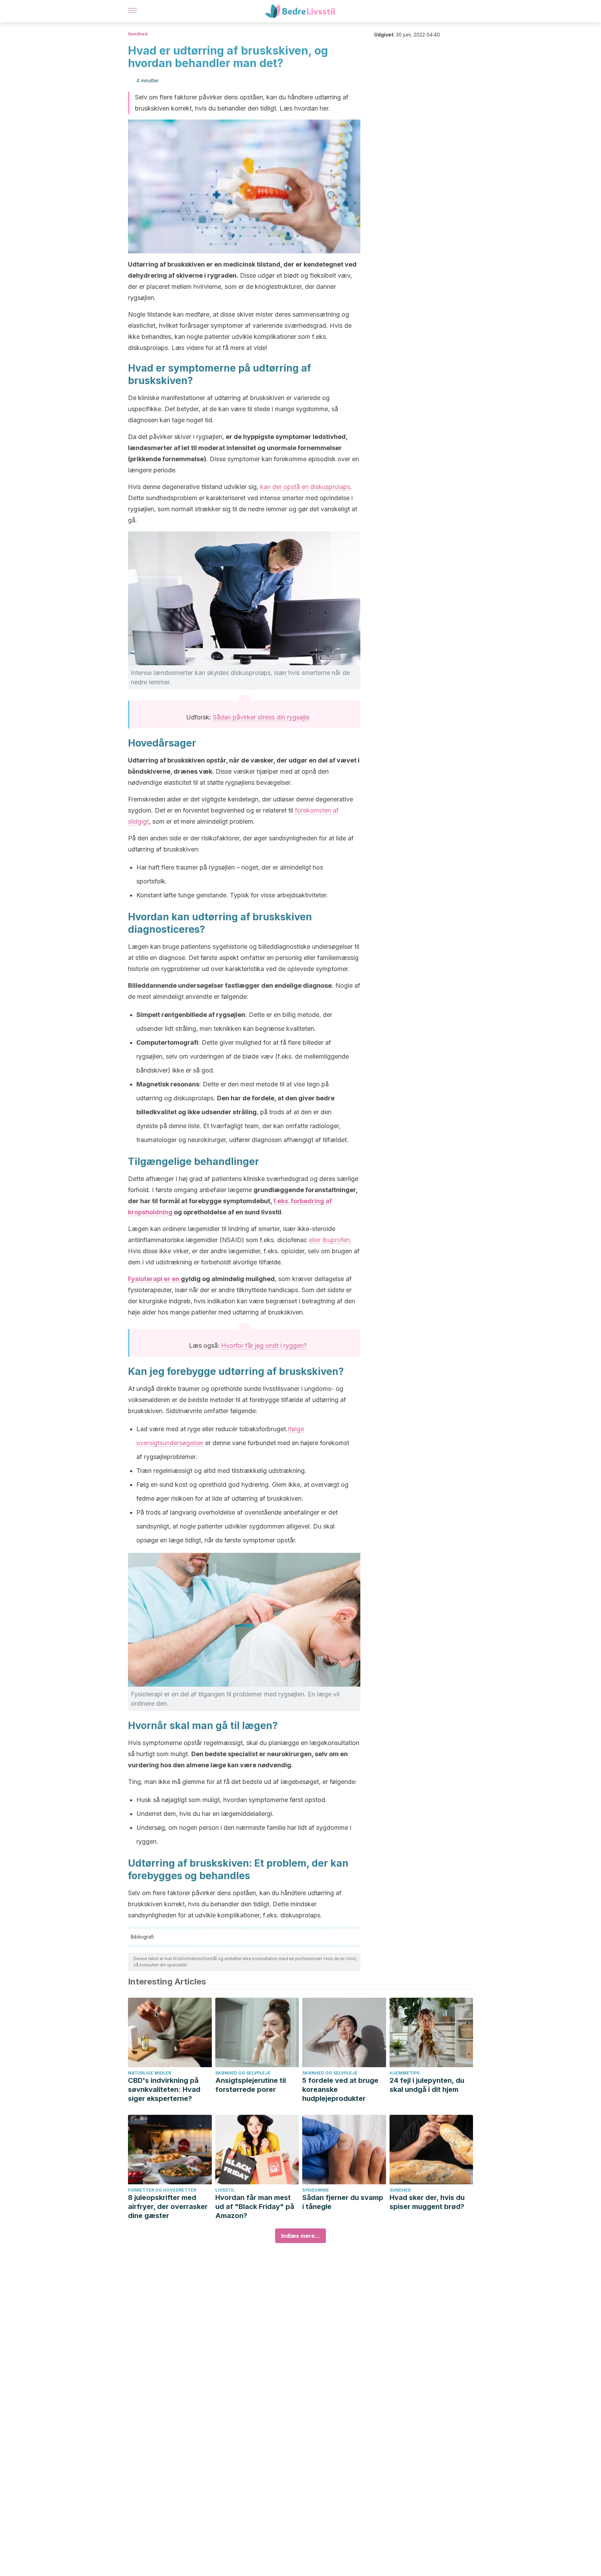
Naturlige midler (150, 2073)
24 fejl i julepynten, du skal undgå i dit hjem (427, 2085)
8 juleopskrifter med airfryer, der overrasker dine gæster (168, 2207)
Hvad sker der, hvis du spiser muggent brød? (427, 2202)
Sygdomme (316, 2190)
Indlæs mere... (300, 2236)
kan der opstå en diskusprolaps (305, 487)
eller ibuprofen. (330, 1240)
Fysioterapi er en (154, 1279)
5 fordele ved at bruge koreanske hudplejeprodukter (340, 2089)
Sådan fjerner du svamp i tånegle (343, 2202)
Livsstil (225, 2190)
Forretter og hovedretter (162, 2190)
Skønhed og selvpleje (243, 2073)
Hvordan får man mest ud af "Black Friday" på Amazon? (255, 2207)
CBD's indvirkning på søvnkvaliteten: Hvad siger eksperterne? (164, 2089)
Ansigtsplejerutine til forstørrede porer (251, 2085)
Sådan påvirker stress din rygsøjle (261, 717)
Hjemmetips (404, 2073)
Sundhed (138, 34)
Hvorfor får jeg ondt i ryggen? (264, 1346)
